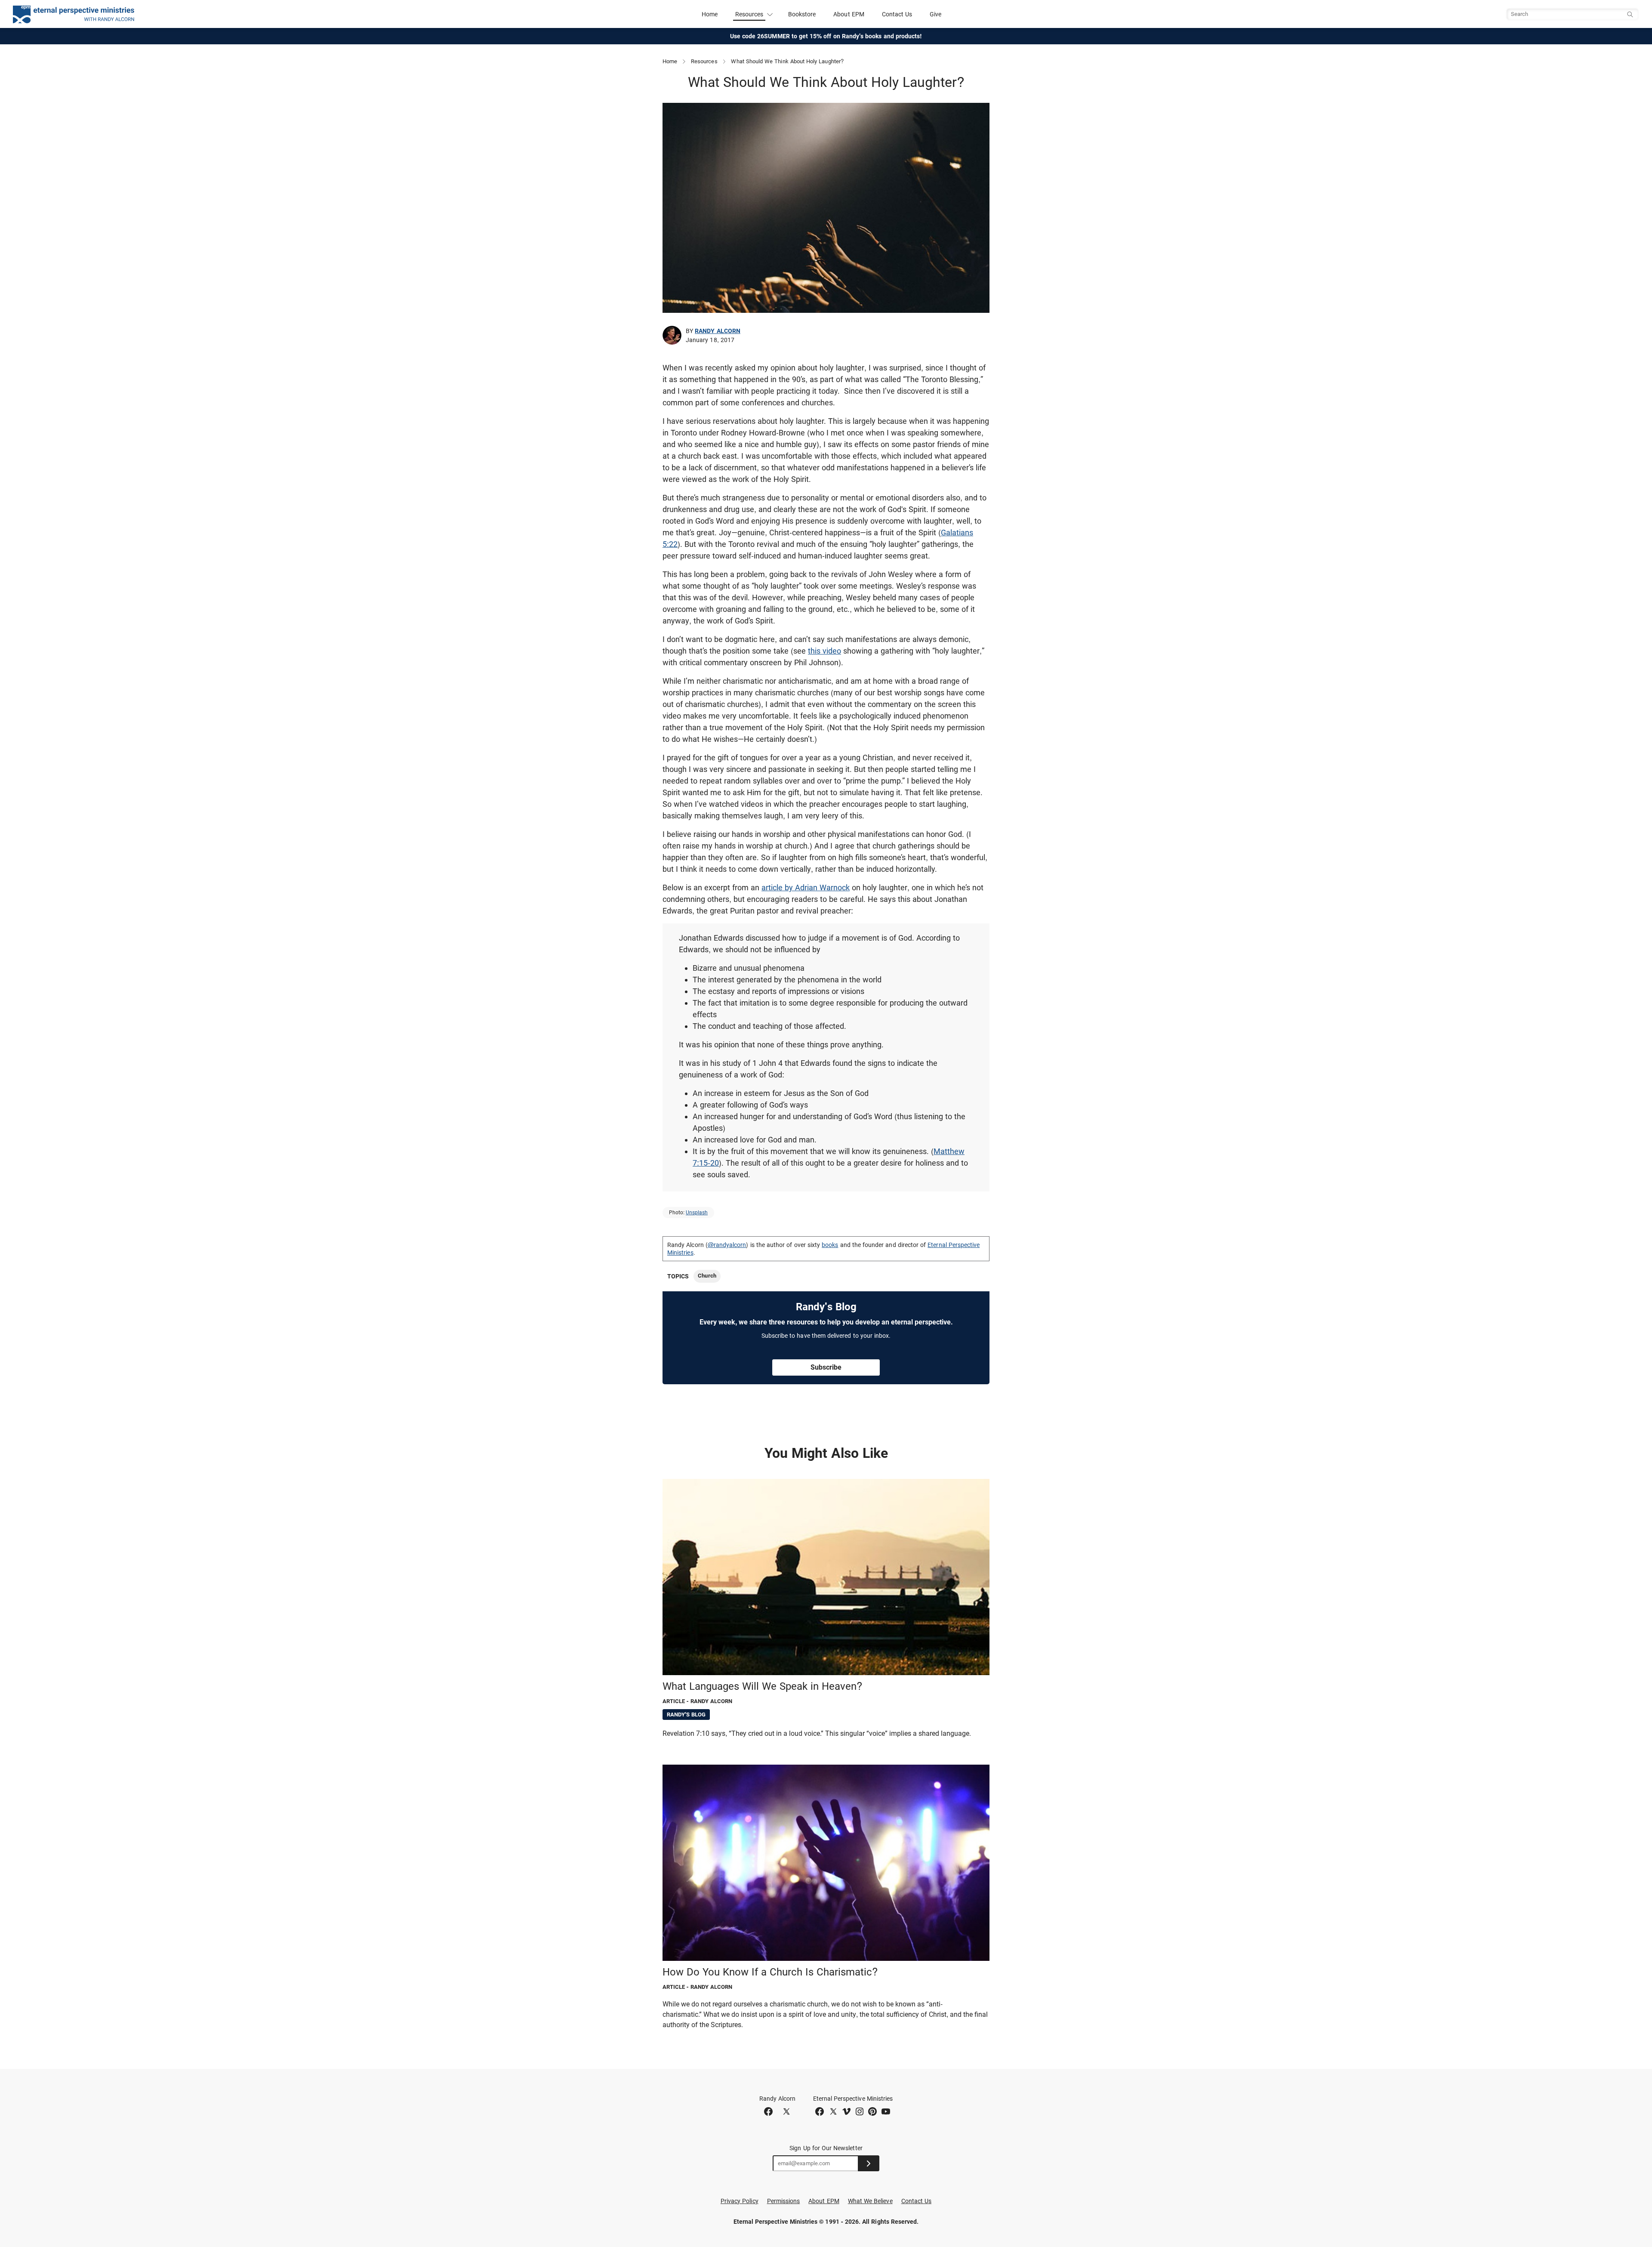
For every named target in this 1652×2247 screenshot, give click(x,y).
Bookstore (802, 14)
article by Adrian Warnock (806, 887)
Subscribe (826, 1367)
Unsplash (697, 1213)
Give (935, 14)
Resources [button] (749, 14)
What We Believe (870, 2201)
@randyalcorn (727, 1245)
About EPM (849, 14)
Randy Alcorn (718, 331)
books (830, 1245)
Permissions (784, 2201)
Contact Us (897, 14)
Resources (704, 61)
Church (707, 1276)
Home (710, 14)
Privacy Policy (740, 2201)
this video (824, 651)
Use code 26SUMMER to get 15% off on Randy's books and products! (826, 36)
